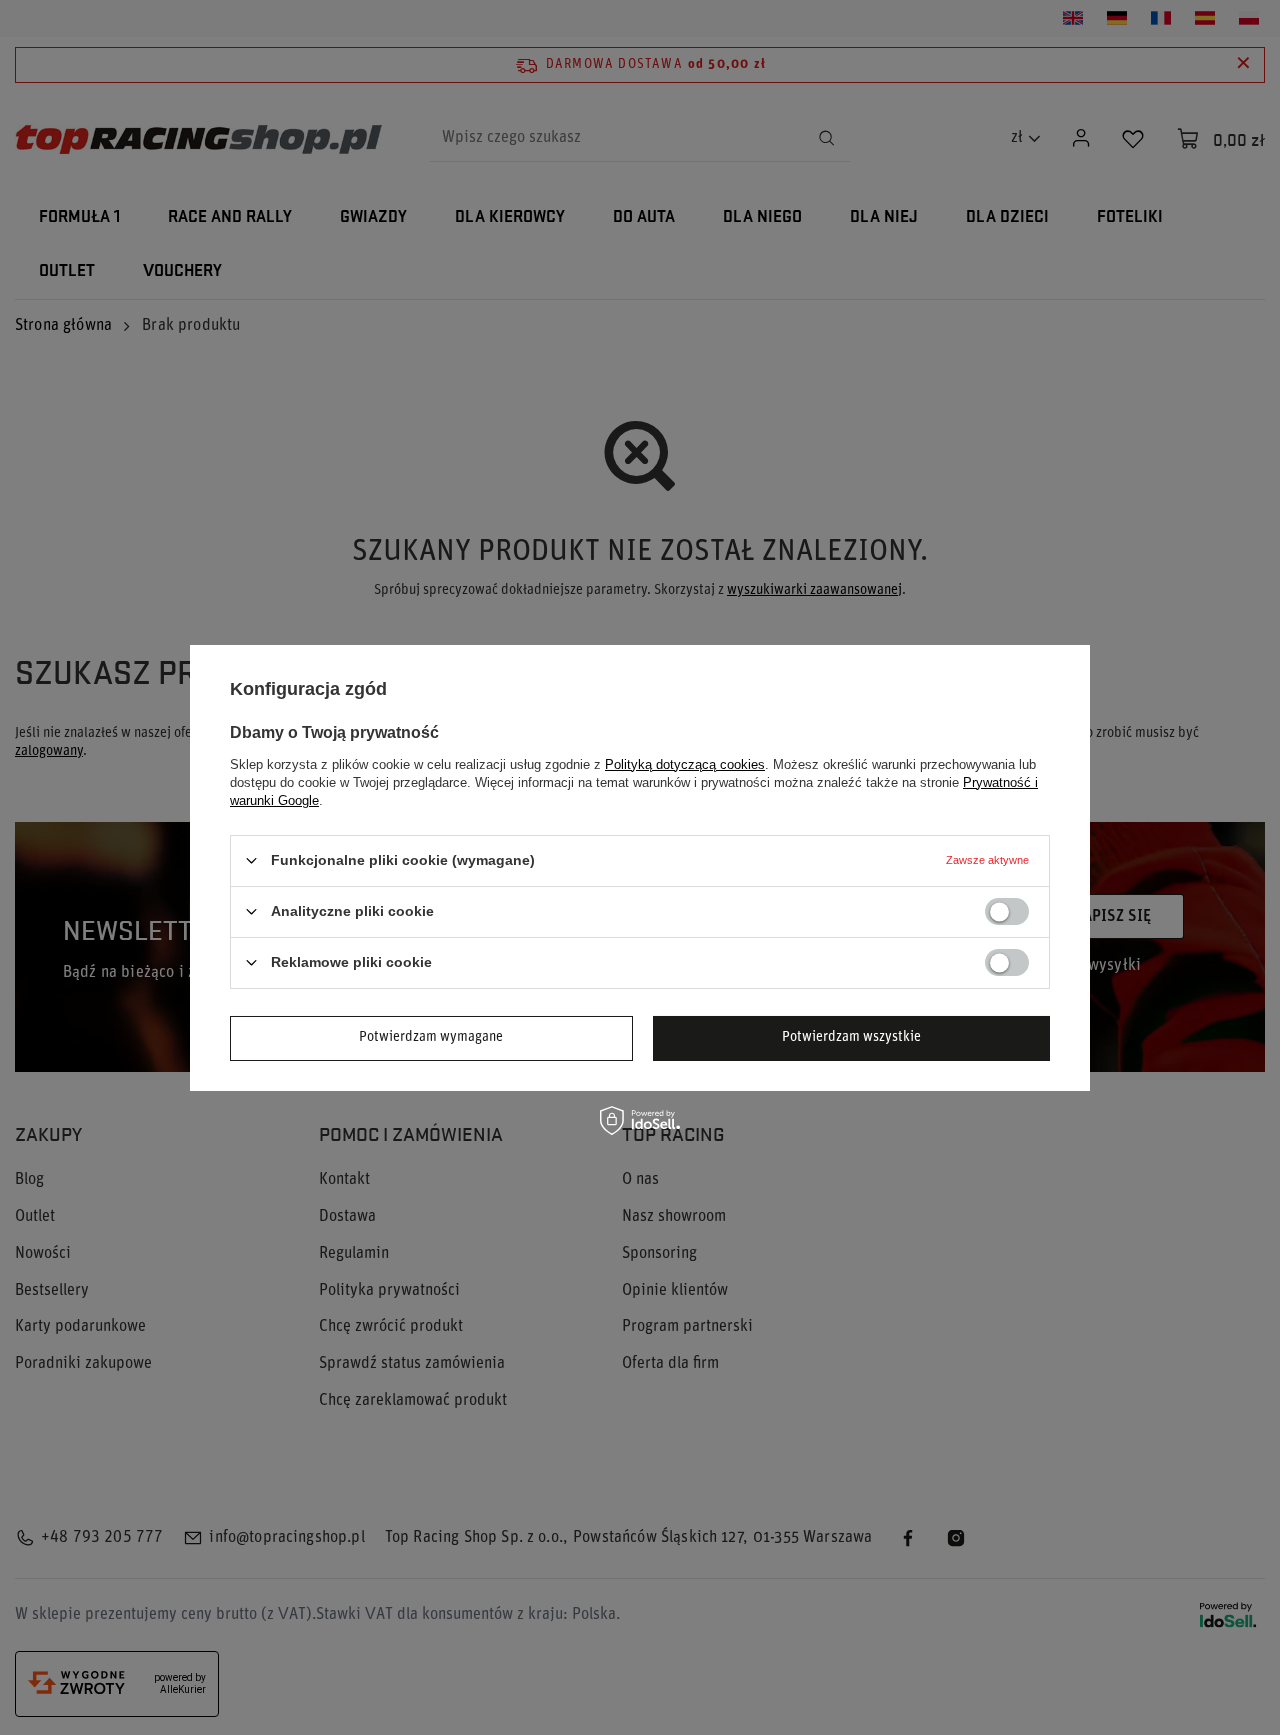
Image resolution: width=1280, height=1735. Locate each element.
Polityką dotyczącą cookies (685, 763)
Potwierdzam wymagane (431, 1037)
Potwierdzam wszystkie (851, 1037)
